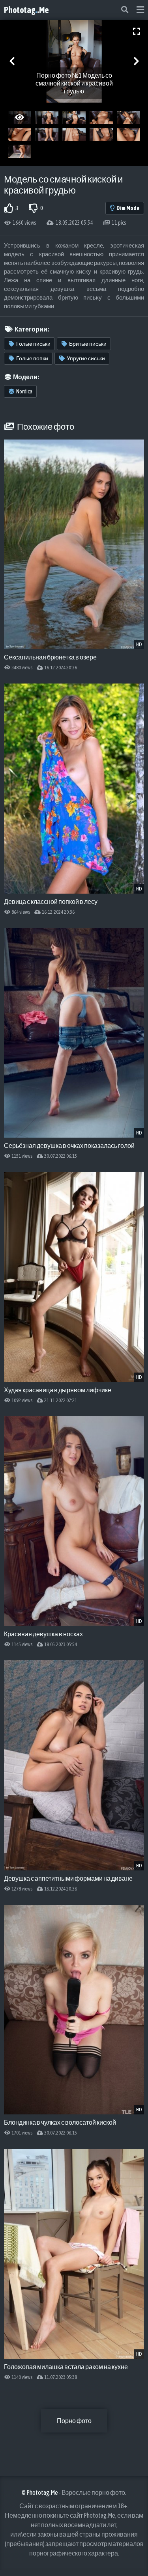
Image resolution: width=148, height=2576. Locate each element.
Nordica (24, 391)
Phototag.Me (26, 10)
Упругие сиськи (86, 358)
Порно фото (74, 2421)
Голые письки (33, 344)
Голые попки (32, 358)
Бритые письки (88, 344)
